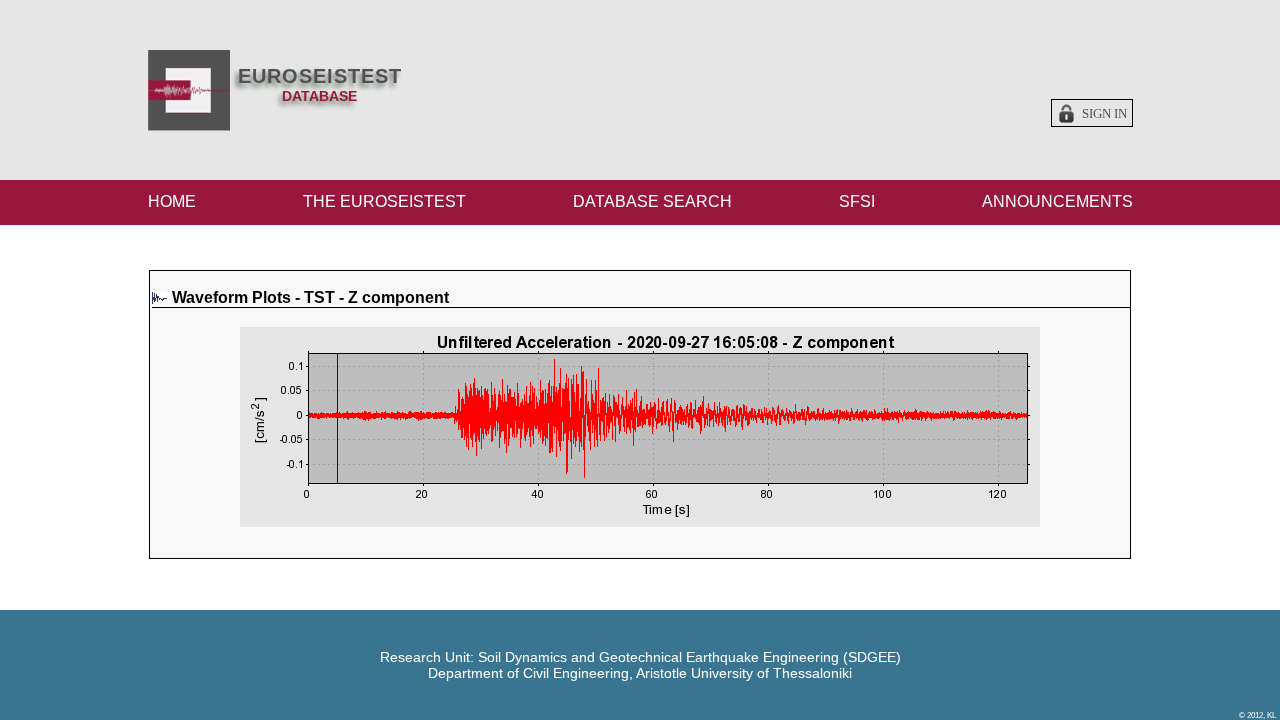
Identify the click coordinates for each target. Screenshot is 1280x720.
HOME (172, 201)
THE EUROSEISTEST (384, 201)
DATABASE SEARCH (652, 201)
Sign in (1104, 114)
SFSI (857, 201)
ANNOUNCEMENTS (1057, 201)
